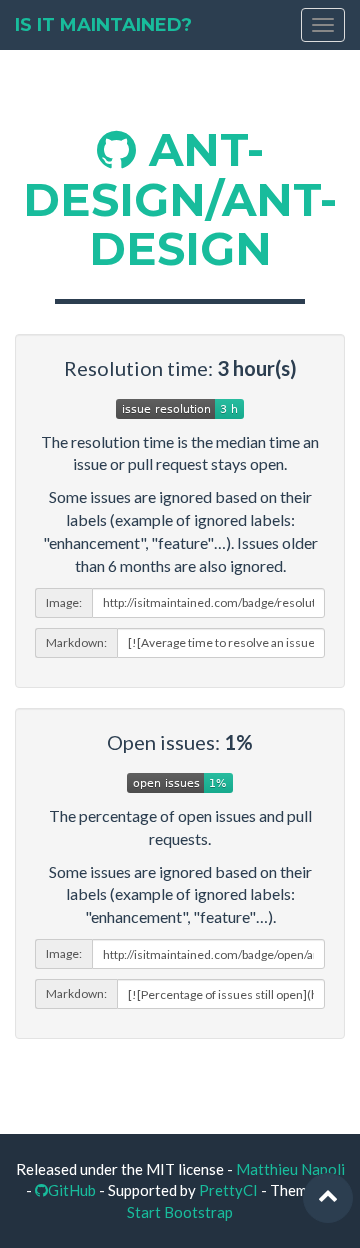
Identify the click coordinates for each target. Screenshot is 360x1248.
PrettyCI (228, 1190)
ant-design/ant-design (180, 199)
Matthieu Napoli (290, 1169)
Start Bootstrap (180, 1212)
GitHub (72, 1190)
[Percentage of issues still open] (180, 780)
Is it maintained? (103, 25)
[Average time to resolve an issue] (180, 406)
